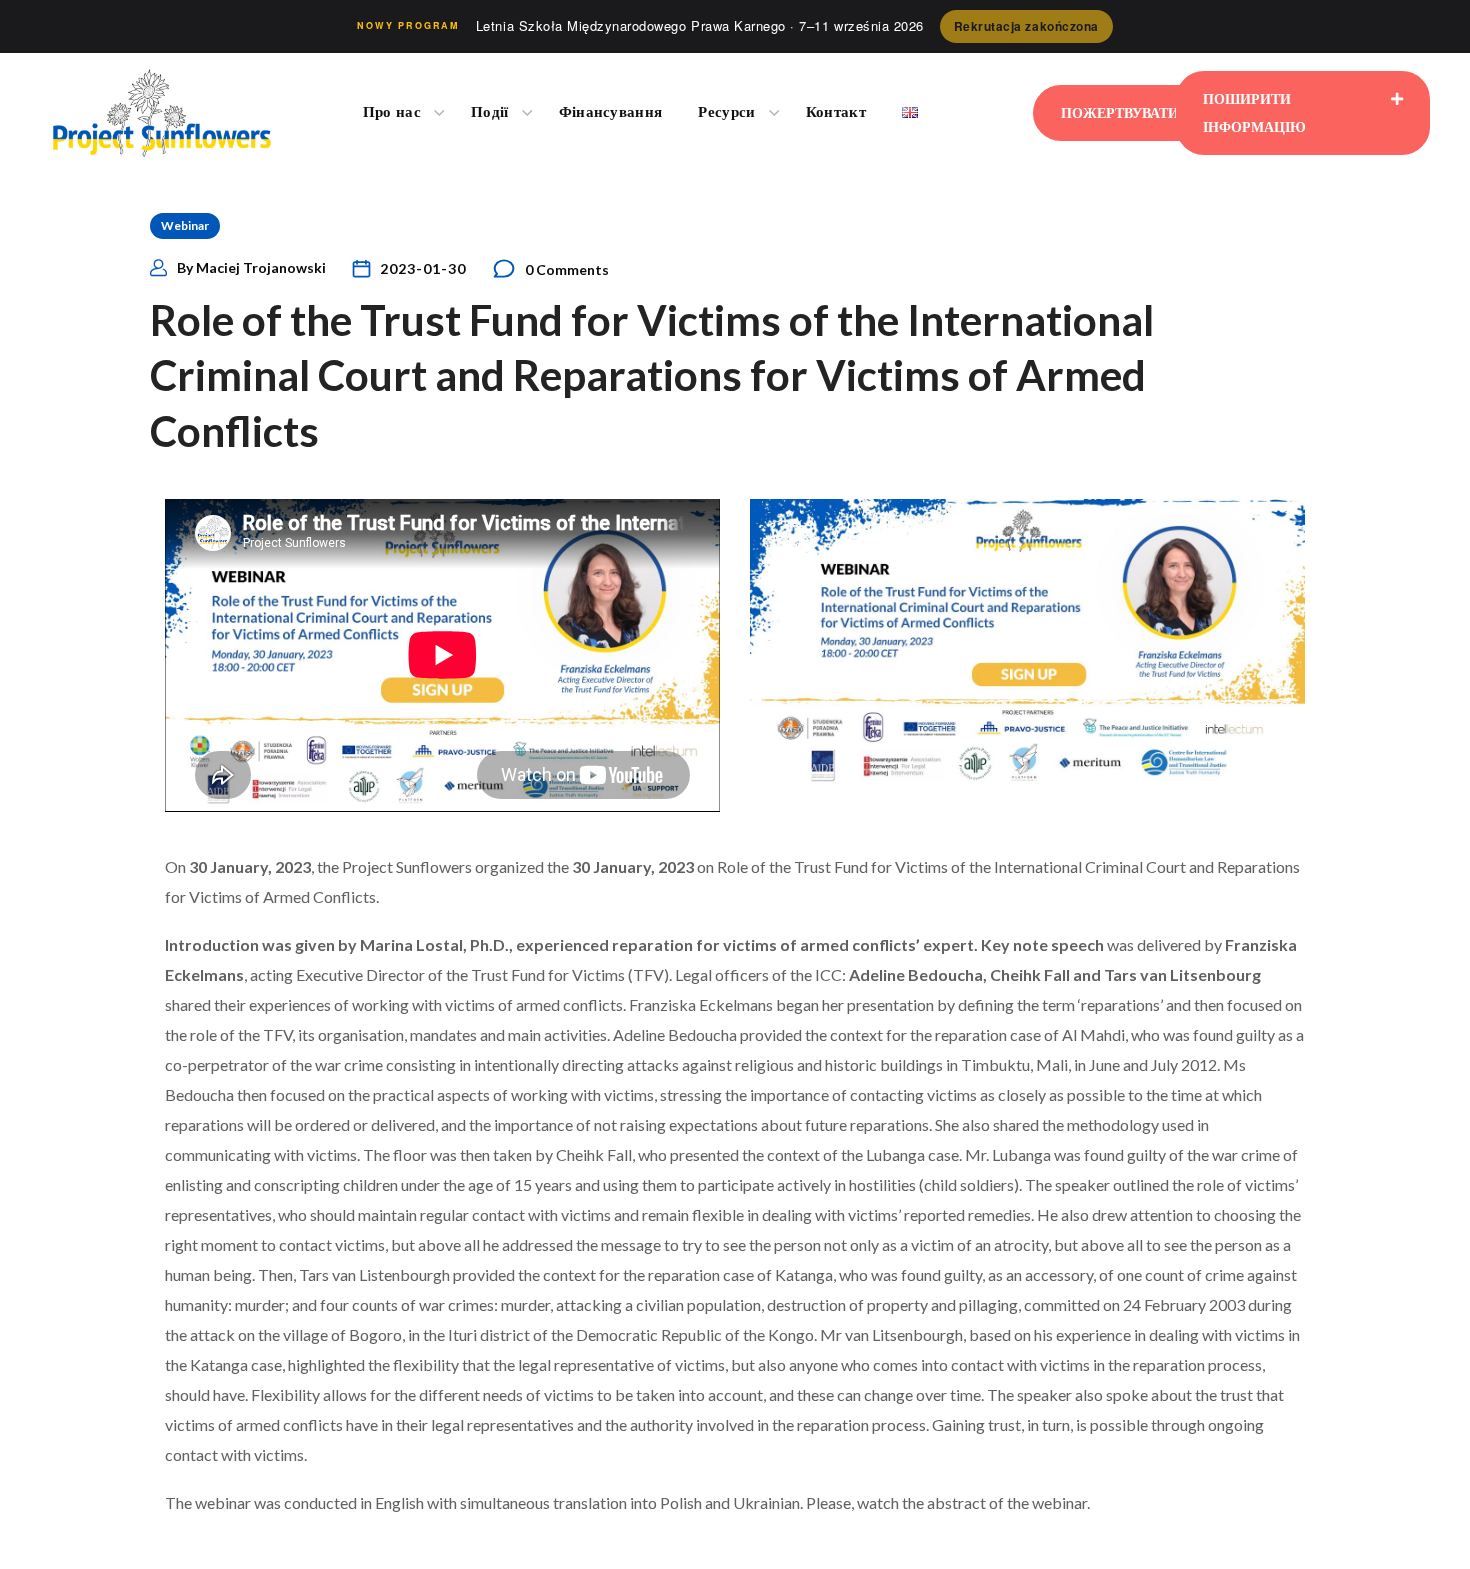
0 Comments (567, 269)
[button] (1131, 113)
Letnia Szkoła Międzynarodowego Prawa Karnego (700, 25)
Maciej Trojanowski (261, 267)
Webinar (185, 225)
